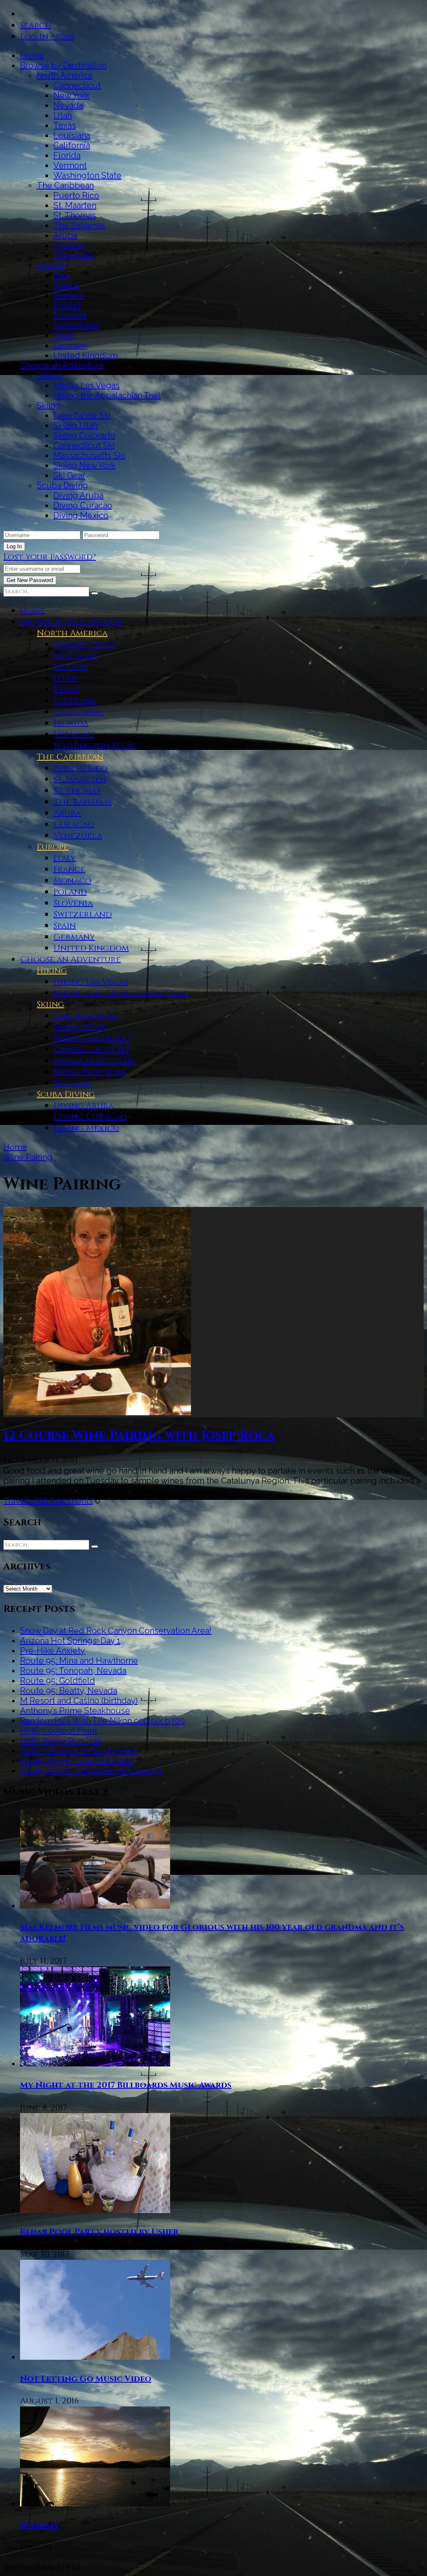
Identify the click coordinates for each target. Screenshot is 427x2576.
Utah (63, 115)
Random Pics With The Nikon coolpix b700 (102, 1721)
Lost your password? (50, 557)
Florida (67, 155)
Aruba (65, 235)
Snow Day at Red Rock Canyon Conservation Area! (116, 1631)
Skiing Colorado (84, 435)
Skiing (49, 405)
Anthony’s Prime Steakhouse (75, 1711)
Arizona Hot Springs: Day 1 (70, 1641)
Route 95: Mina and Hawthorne (79, 1661)
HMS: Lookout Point (59, 1731)
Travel (15, 1501)
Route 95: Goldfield (58, 1681)
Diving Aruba (78, 495)
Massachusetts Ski (89, 455)
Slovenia (70, 315)
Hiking (49, 375)
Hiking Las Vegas (87, 385)
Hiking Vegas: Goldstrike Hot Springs (91, 1771)
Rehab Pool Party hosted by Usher (99, 2232)
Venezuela (74, 255)
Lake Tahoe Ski (82, 415)
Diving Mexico (81, 515)
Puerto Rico (76, 195)
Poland (67, 305)
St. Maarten (75, 205)
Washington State (87, 175)
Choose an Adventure (62, 365)
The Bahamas (79, 225)
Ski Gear (69, 475)
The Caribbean (65, 185)
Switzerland (76, 325)
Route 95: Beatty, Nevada (69, 1691)
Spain (64, 335)
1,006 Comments (60, 1501)
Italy (62, 275)
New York (72, 95)
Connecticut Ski (84, 445)
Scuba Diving (62, 485)
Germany (71, 345)
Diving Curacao (83, 505)
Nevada (68, 105)
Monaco (69, 295)
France (66, 285)
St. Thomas (75, 215)
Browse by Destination (63, 65)
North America (64, 75)
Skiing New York (84, 465)
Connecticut (77, 85)
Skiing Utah (75, 425)
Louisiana (72, 135)
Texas (65, 125)
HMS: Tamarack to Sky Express (79, 1751)
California (72, 145)
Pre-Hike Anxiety (53, 1651)
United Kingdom (85, 355)
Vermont (70, 165)
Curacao (69, 245)
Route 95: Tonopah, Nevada (73, 1671)
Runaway (40, 2525)
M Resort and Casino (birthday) (79, 1701)
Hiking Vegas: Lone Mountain (76, 1761)
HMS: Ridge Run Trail (61, 1741)
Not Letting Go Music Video (86, 2379)
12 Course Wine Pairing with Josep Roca (139, 1436)
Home (32, 55)
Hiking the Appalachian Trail (107, 395)
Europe (51, 265)
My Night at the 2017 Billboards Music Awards (126, 2085)
